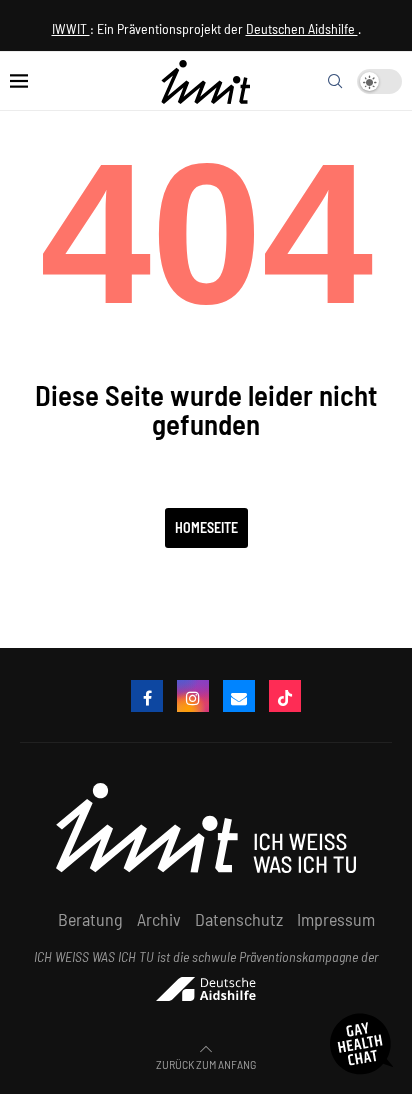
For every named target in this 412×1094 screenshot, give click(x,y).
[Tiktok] (285, 696)
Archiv (159, 919)
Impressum (336, 919)
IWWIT (71, 28)
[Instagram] (193, 696)
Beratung (90, 919)
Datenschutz (239, 919)
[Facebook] (147, 696)
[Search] (335, 81)
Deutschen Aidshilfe (302, 28)
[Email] (239, 696)
